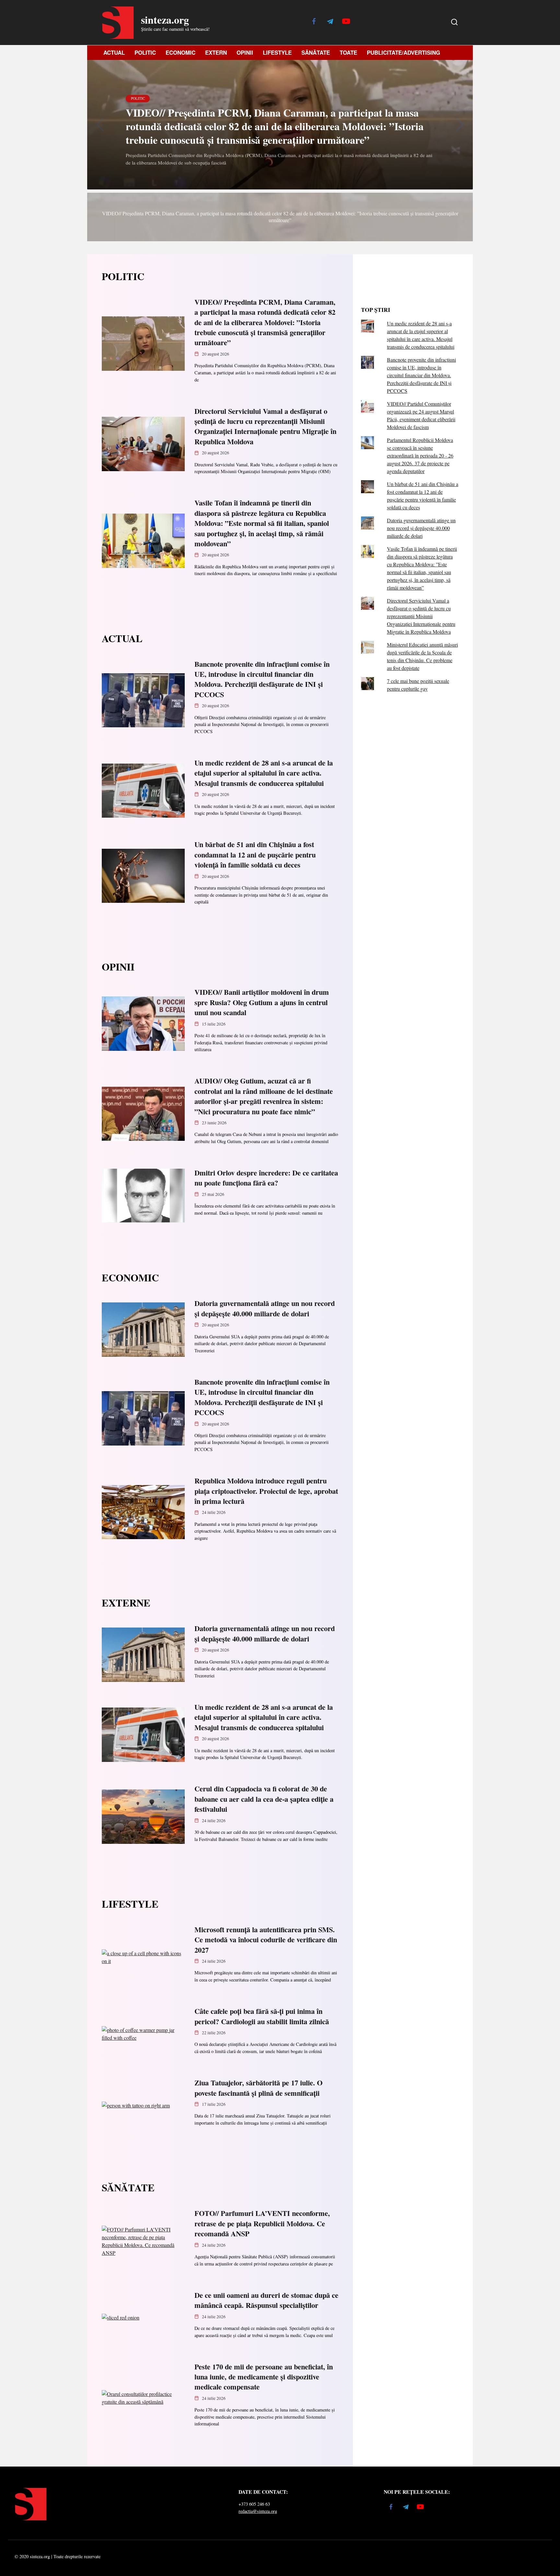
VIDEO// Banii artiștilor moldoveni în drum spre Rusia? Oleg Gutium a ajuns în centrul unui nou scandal (262, 1003)
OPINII (245, 52)
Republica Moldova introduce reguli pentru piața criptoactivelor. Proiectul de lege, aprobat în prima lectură (266, 1491)
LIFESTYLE (277, 52)
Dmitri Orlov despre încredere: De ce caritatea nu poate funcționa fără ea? (266, 1178)
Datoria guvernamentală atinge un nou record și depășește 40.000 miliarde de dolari (265, 1309)
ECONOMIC (181, 52)
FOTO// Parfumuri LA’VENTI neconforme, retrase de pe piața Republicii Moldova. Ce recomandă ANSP (262, 2224)
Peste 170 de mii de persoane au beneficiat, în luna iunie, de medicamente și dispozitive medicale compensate (264, 2377)
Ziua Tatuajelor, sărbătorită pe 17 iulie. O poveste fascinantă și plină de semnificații (258, 2088)
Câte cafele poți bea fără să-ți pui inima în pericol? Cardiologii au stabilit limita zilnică (262, 2016)
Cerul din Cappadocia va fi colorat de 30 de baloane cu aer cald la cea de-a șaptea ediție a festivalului (264, 1799)
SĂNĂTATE (316, 52)
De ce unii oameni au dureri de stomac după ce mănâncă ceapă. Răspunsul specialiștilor (266, 2300)
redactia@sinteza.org (258, 2511)
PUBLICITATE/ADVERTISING (403, 52)
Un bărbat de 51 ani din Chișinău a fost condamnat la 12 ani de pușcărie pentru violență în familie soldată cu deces (255, 855)
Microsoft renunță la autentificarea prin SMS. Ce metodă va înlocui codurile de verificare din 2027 (266, 1940)
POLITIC (145, 52)
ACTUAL (114, 52)
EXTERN (216, 52)
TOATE (348, 52)
